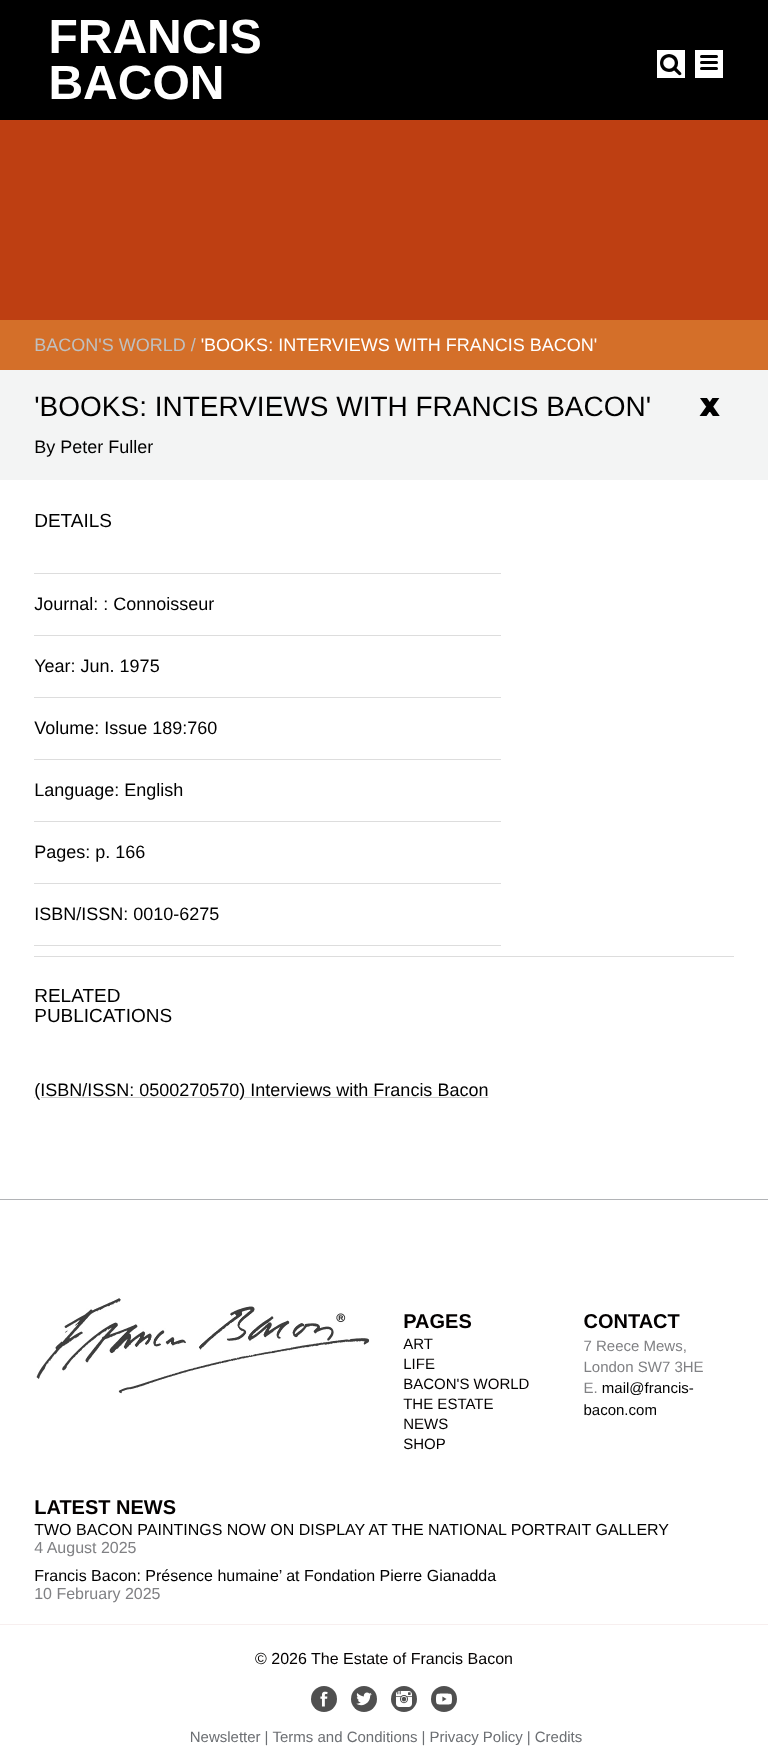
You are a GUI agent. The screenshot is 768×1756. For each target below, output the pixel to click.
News (425, 1424)
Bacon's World (109, 345)
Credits (559, 1737)
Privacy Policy (475, 1737)
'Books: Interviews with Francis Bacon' (399, 345)
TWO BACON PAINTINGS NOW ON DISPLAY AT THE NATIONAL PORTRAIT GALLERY (351, 1530)
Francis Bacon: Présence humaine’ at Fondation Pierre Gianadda (265, 1576)
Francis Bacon (154, 60)
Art (418, 1344)
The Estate (448, 1404)
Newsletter (225, 1737)
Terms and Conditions (345, 1737)
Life (419, 1364)
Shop (424, 1444)
